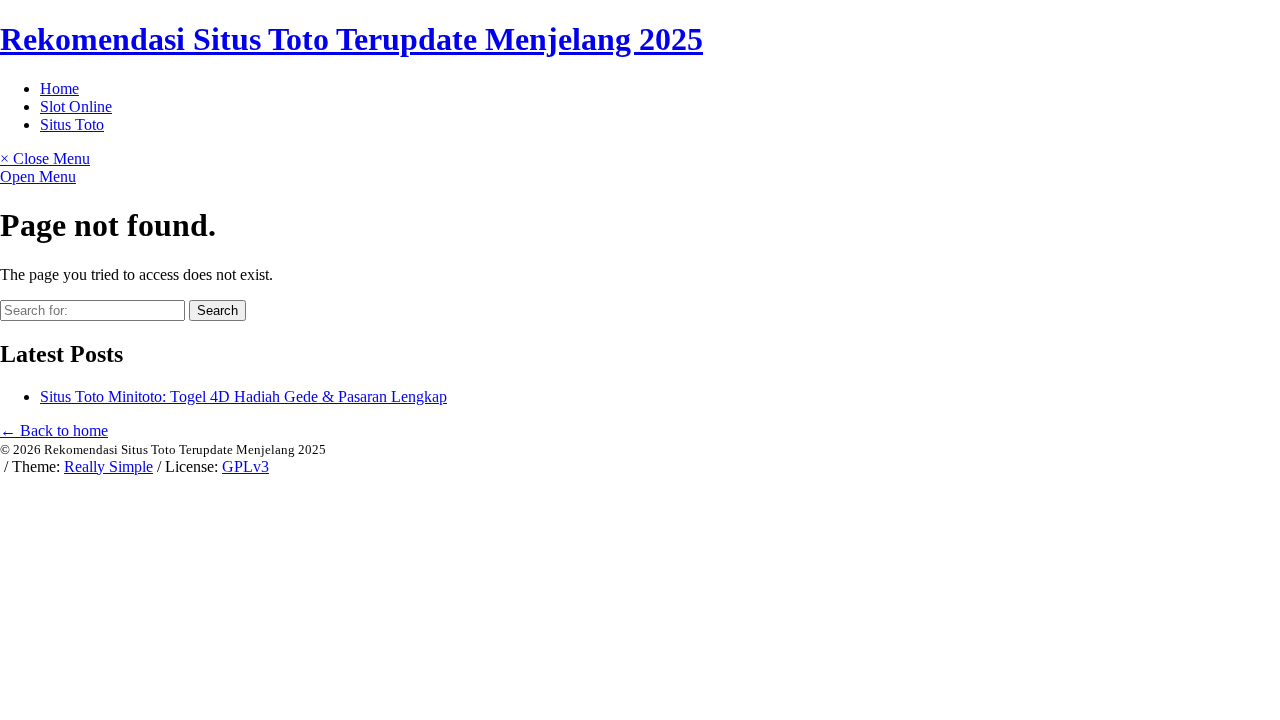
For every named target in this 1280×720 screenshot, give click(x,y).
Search (217, 310)
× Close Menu (45, 158)
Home (59, 88)
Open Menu (38, 176)
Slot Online (76, 106)
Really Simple (108, 466)
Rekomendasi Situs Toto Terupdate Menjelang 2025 (351, 39)
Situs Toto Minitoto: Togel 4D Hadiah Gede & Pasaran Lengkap (243, 396)
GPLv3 (245, 466)
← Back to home (54, 430)
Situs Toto (72, 124)
